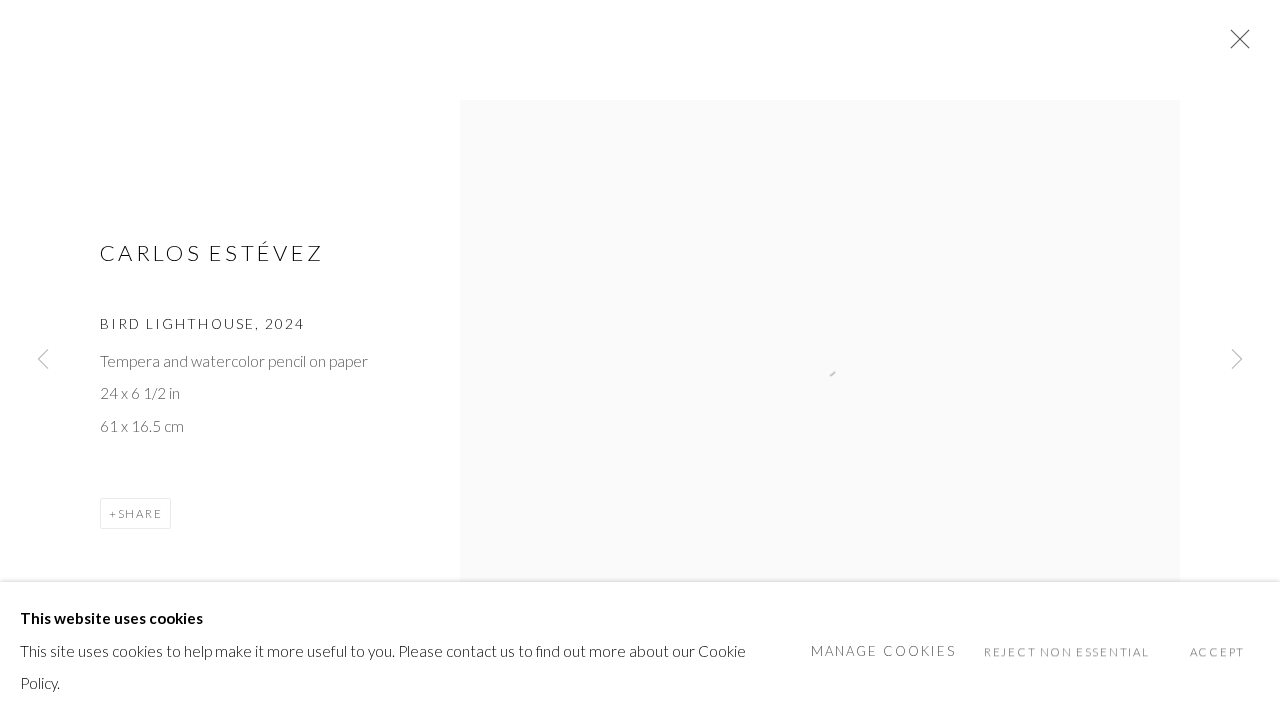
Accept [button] (1217, 651)
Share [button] (140, 513)
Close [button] (1235, 45)
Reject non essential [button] (1067, 651)
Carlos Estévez (212, 252)
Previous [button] (43, 360)
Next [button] (1237, 360)
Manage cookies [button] (883, 651)
